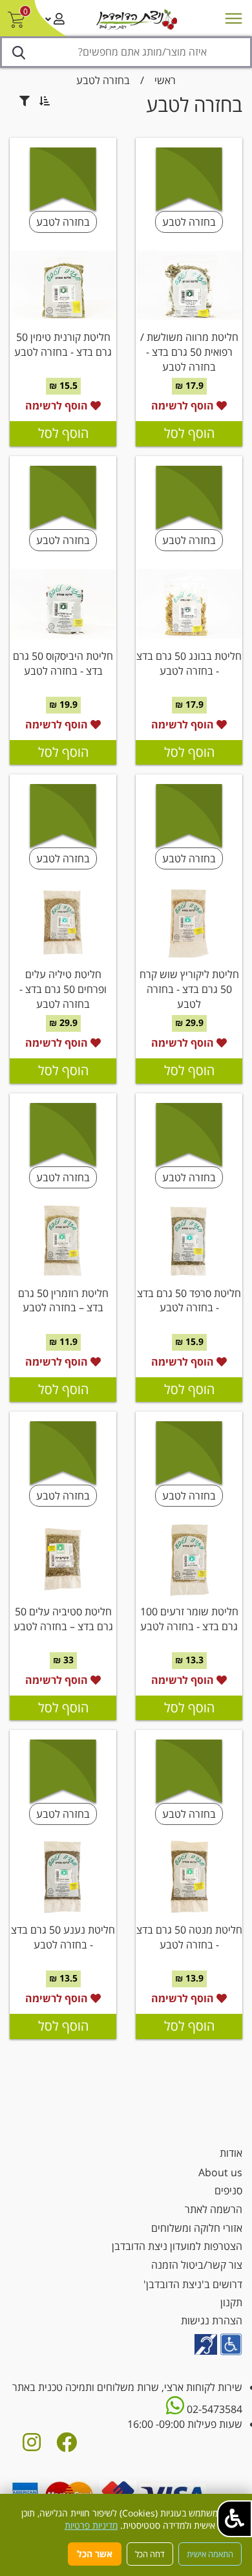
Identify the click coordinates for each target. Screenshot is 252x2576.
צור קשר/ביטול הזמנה (197, 2265)
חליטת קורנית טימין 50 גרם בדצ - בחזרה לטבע (63, 344)
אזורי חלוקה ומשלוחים (197, 2228)
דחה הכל (150, 2554)
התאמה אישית (210, 2554)
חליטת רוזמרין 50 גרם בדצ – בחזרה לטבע (63, 1301)
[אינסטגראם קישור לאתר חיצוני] (32, 2446)
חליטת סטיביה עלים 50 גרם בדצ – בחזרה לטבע (63, 1619)
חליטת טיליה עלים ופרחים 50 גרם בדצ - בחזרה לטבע (63, 989)
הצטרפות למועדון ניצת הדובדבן (177, 2246)
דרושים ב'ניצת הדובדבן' (193, 2284)
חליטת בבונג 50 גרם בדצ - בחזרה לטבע (189, 663)
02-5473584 (213, 2409)
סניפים (228, 2190)
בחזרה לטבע (103, 80)
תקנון (231, 2302)
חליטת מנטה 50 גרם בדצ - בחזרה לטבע (189, 1937)
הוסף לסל (189, 433)
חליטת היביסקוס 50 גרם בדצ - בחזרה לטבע (63, 663)
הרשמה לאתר (214, 2209)
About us (220, 2172)
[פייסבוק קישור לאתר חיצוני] (67, 2446)
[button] (235, 2519)
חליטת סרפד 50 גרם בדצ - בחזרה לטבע (189, 1301)
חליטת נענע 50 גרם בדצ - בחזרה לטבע (63, 1937)
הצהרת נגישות (212, 2320)
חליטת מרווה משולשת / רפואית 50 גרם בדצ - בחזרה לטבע (189, 352)
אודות (231, 2153)
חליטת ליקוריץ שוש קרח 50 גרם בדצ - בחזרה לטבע (189, 989)
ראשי (165, 80)
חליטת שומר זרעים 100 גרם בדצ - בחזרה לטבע (189, 1619)
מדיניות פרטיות (91, 2525)
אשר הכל (95, 2554)
